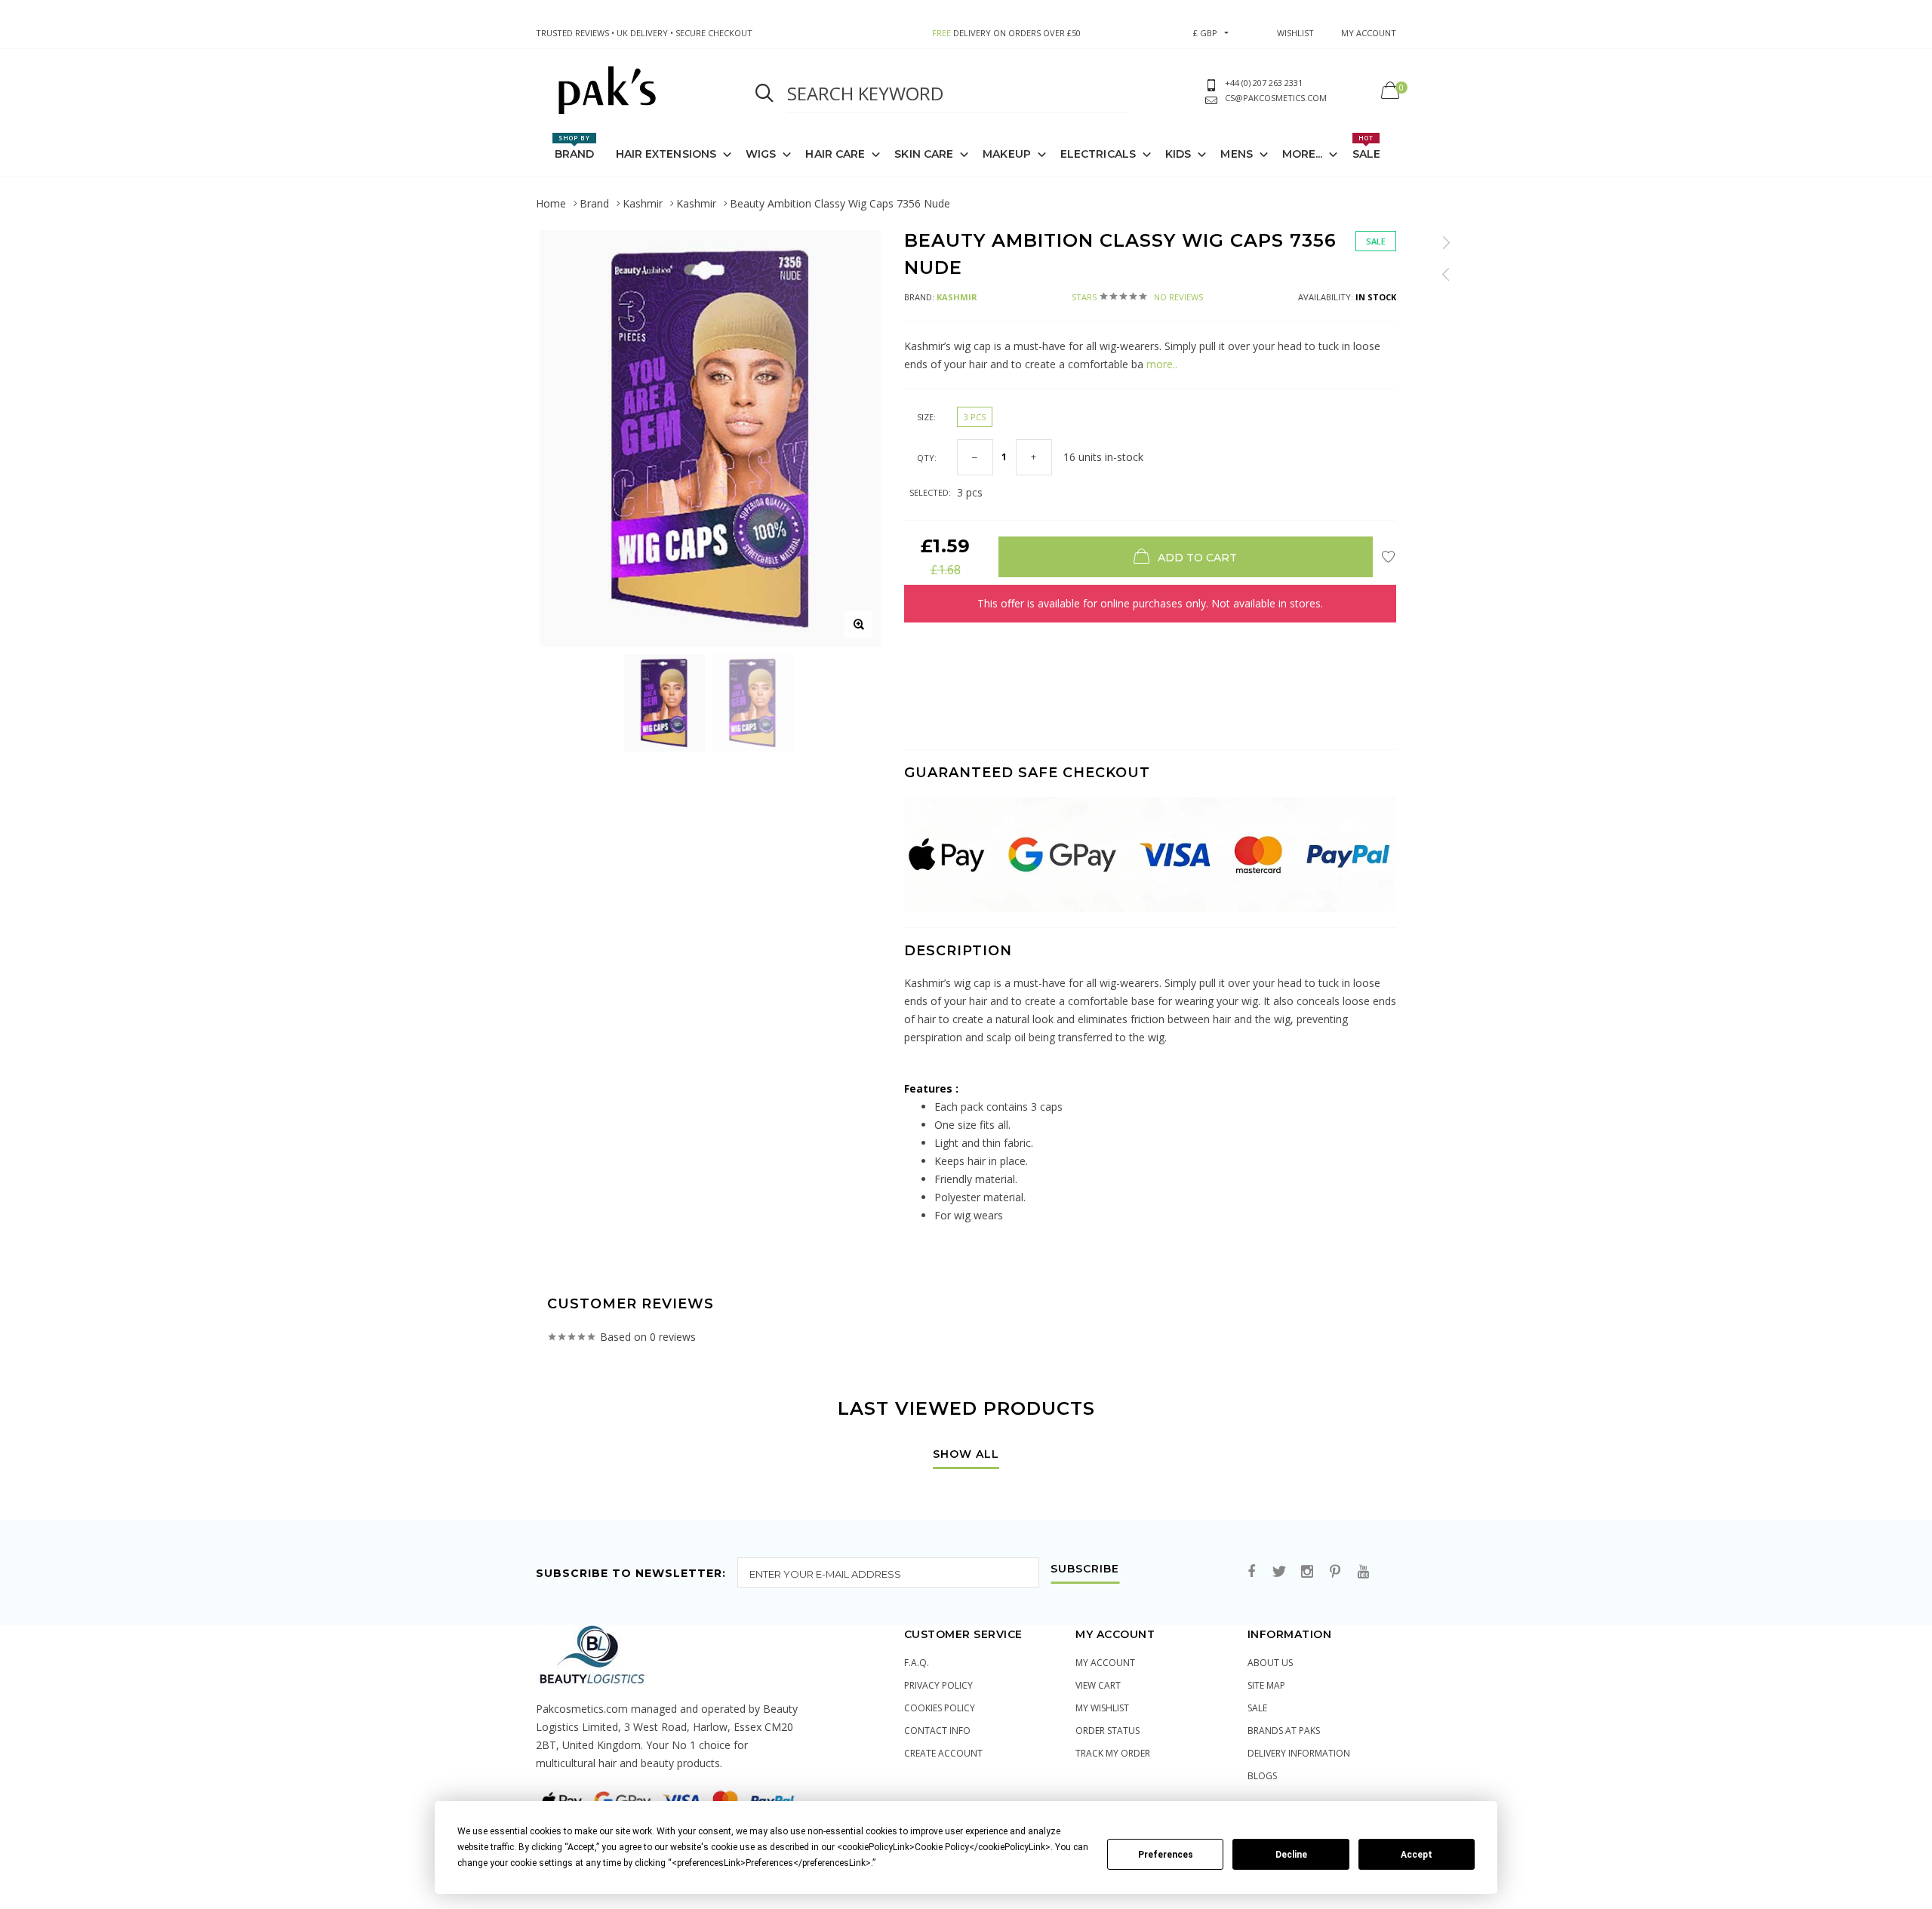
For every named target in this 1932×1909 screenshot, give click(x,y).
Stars (1137, 297)
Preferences (1166, 1855)
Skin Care (924, 154)
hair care (835, 154)
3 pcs (975, 417)
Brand (575, 147)
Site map (1266, 1685)
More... (1303, 154)
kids (1178, 154)
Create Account (943, 1753)
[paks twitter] (1279, 1572)
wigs (761, 154)
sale (1257, 1708)
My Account (1105, 1663)
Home (551, 203)
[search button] (764, 94)
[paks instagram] (1307, 1572)
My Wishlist (1102, 1708)
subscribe (1085, 1569)
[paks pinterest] (1335, 1572)
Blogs (1262, 1776)
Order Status (1108, 1731)
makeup (1007, 154)
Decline (1291, 1855)
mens (1236, 154)
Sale (1366, 147)
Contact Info (937, 1731)
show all (966, 1455)
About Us (1270, 1663)
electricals (1098, 154)
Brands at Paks (1284, 1731)
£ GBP (1205, 33)
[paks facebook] (1251, 1572)
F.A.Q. (917, 1663)
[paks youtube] (1363, 1572)
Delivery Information (1299, 1753)
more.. (1160, 364)
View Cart (1098, 1685)
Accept (1417, 1855)
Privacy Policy (938, 1685)
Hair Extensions (666, 154)
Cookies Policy (940, 1708)
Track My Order (1113, 1753)
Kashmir (643, 203)
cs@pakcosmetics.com (1276, 98)
